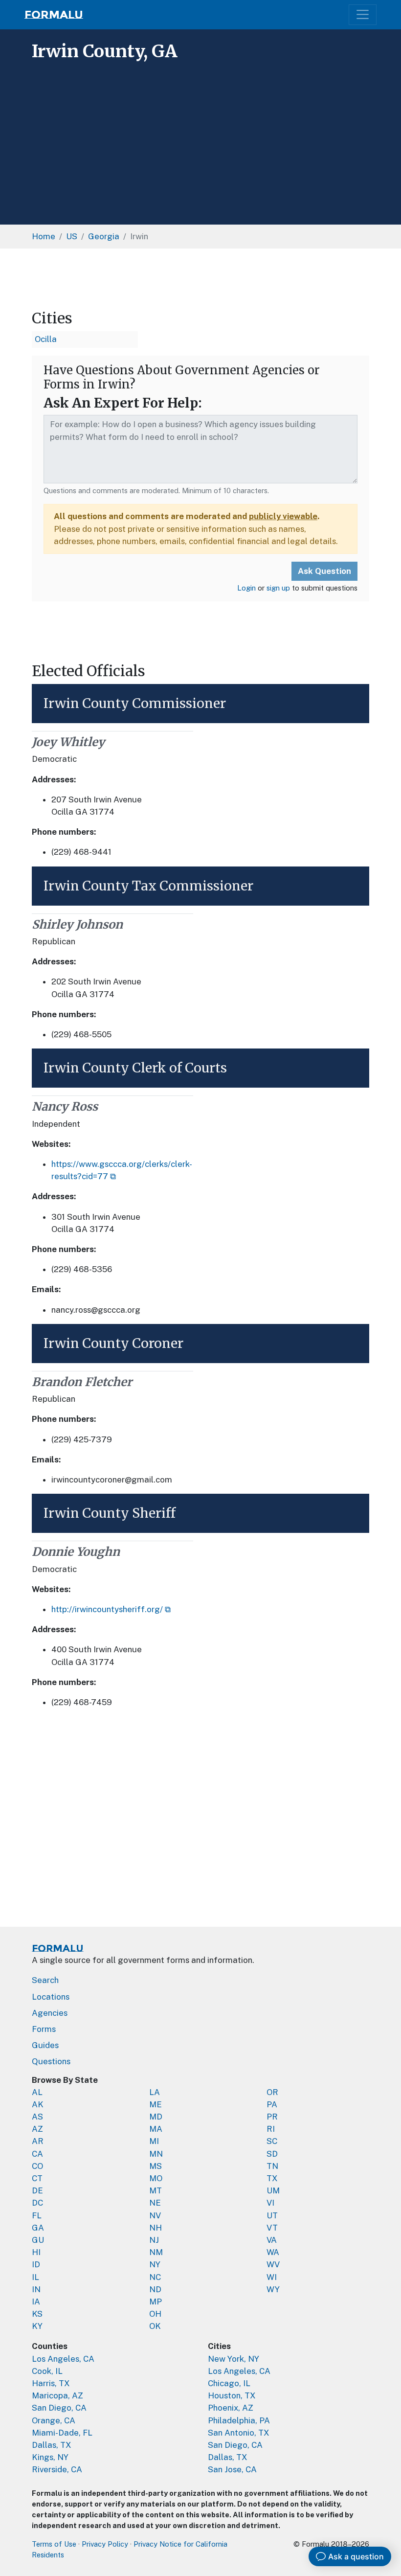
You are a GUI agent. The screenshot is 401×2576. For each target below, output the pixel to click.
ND (155, 2289)
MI (154, 2141)
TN (272, 2166)
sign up (278, 588)
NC (155, 2277)
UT (272, 2215)
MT (156, 2190)
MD (156, 2117)
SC (272, 2141)
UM (273, 2190)
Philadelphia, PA (239, 2420)
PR (272, 2117)
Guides (45, 2045)
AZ (37, 2129)
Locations (51, 1997)
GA (38, 2228)
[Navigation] (363, 14)
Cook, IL (47, 2371)
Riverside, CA (57, 2469)
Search (45, 1980)
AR (38, 2141)
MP (156, 2302)
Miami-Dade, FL (62, 2433)
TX (272, 2178)
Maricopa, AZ (57, 2395)
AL (37, 2092)
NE (155, 2203)
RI (271, 2129)
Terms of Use (54, 2544)
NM (156, 2252)
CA (37, 2154)
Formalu (54, 15)
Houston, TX (232, 2395)
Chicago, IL (229, 2383)
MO (156, 2178)
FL (37, 2215)
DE (37, 2190)
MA (156, 2129)
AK (38, 2104)
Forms (44, 2029)
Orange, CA (54, 2420)
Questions (51, 2061)
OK (155, 2326)
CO (37, 2166)
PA (272, 2104)
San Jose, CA (232, 2469)
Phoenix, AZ (231, 2408)
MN (156, 2154)
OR (272, 2092)
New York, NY (234, 2359)
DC (37, 2203)
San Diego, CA (59, 2408)
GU (38, 2240)
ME (156, 2104)
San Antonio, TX (239, 2433)
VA (272, 2240)
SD (272, 2154)
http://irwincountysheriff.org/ (107, 1609)
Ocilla (46, 339)
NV (155, 2215)
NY (155, 2264)
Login (246, 588)
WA (273, 2252)
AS (37, 2117)
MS (156, 2166)
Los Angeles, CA (63, 2359)
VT (272, 2228)
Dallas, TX (52, 2445)
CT (37, 2178)
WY (273, 2289)
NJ (154, 2240)
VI (270, 2203)
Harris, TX (51, 2383)
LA (155, 2092)
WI (272, 2277)
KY (37, 2326)
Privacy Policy (105, 2544)
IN (36, 2289)
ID (36, 2264)
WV (273, 2264)
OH (155, 2314)
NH (156, 2228)
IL (35, 2277)
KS (37, 2314)
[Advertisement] (200, 139)
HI (36, 2252)
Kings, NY (50, 2457)
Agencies (50, 2013)
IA (36, 2302)
